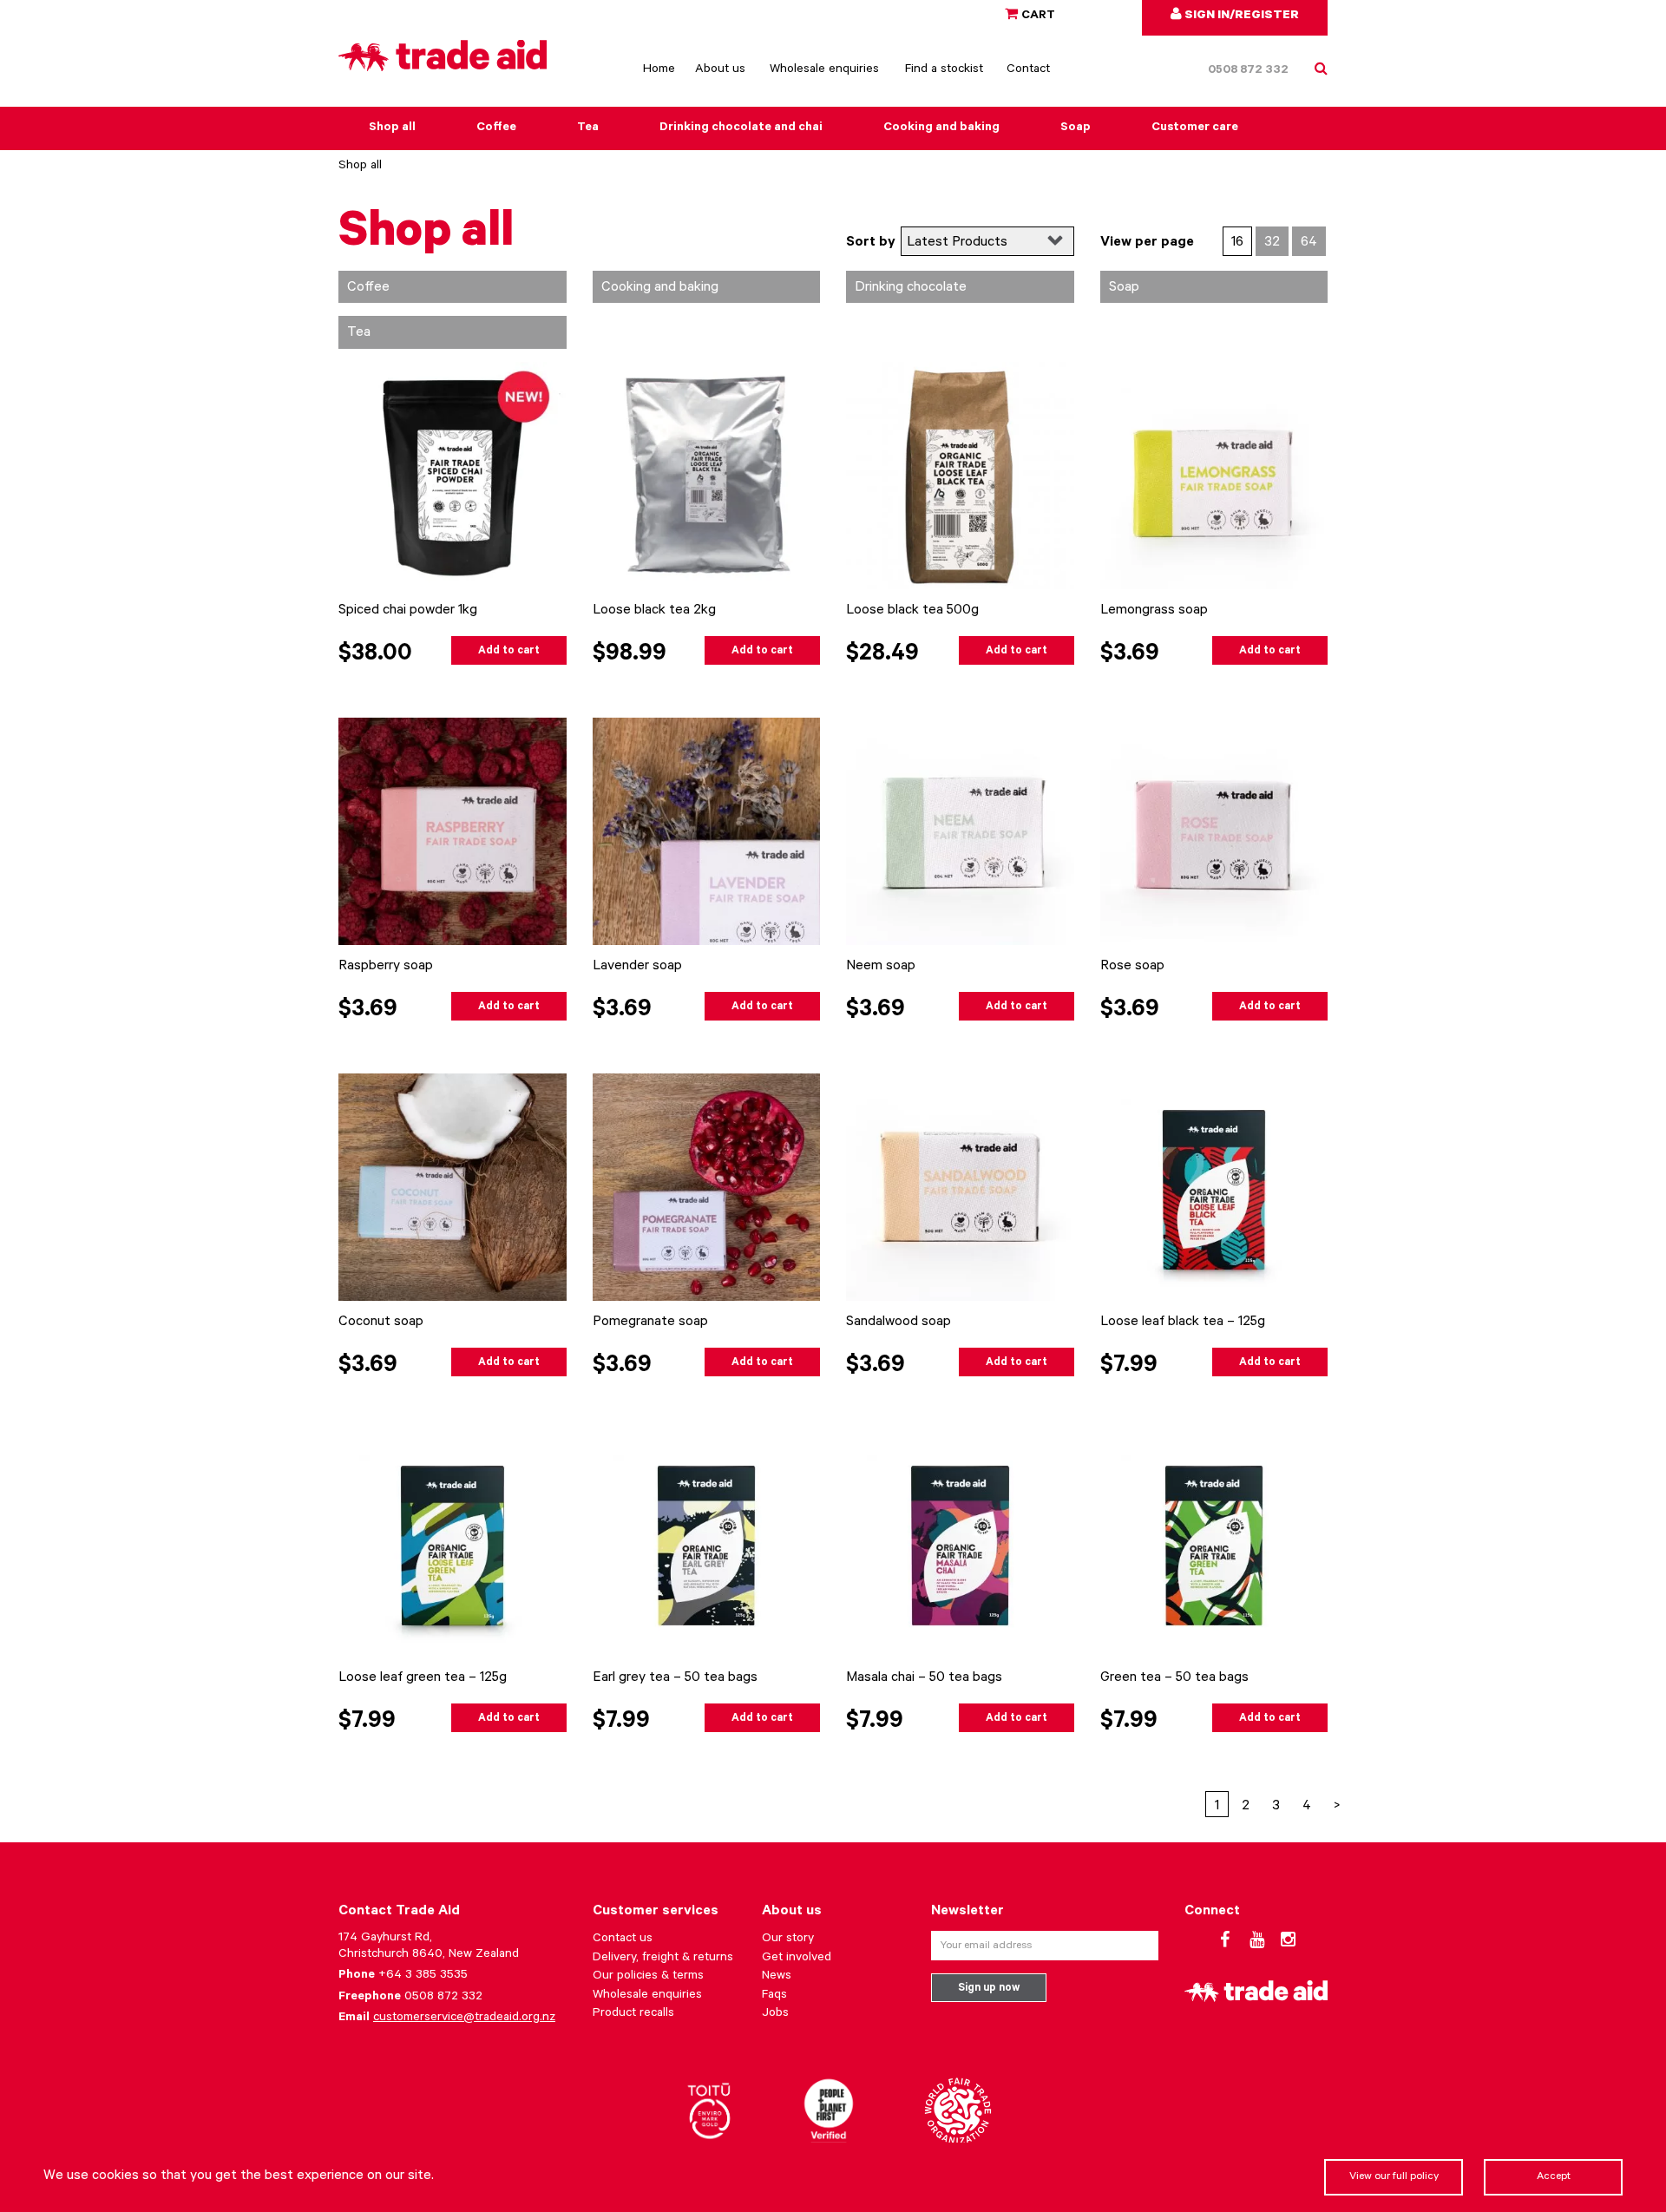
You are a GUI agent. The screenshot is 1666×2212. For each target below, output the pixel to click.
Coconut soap (381, 1323)
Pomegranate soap (650, 1323)
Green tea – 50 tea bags (1174, 1678)
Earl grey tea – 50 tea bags (675, 1678)
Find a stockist (944, 70)
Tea (588, 128)
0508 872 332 (1248, 71)
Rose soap (1132, 967)
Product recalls (633, 2014)
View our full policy (1394, 2177)
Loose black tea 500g (912, 611)
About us (720, 70)
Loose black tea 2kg (654, 611)
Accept (1554, 2177)
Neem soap (881, 967)
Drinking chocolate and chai (741, 128)
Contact (1028, 70)
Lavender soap (637, 967)
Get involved (797, 1959)
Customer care (1195, 128)
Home (659, 70)
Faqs (774, 1996)
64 (1309, 243)
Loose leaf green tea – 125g (423, 1678)
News (777, 1977)
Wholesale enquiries (824, 70)
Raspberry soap (386, 967)
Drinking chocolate (911, 288)
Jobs (775, 2014)
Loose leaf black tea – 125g (1183, 1323)
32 (1272, 243)
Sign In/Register (1240, 16)
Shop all (392, 128)
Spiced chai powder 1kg (408, 611)
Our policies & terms (648, 1977)
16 (1237, 243)
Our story (788, 1940)
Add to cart (509, 652)
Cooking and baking (941, 128)
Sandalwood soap (899, 1323)
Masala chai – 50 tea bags (924, 1678)
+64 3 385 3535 (423, 1976)
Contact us (623, 1940)
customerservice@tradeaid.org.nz (464, 2018)
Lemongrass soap (1154, 611)
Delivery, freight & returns (663, 1959)
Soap (1076, 128)
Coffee (496, 128)
